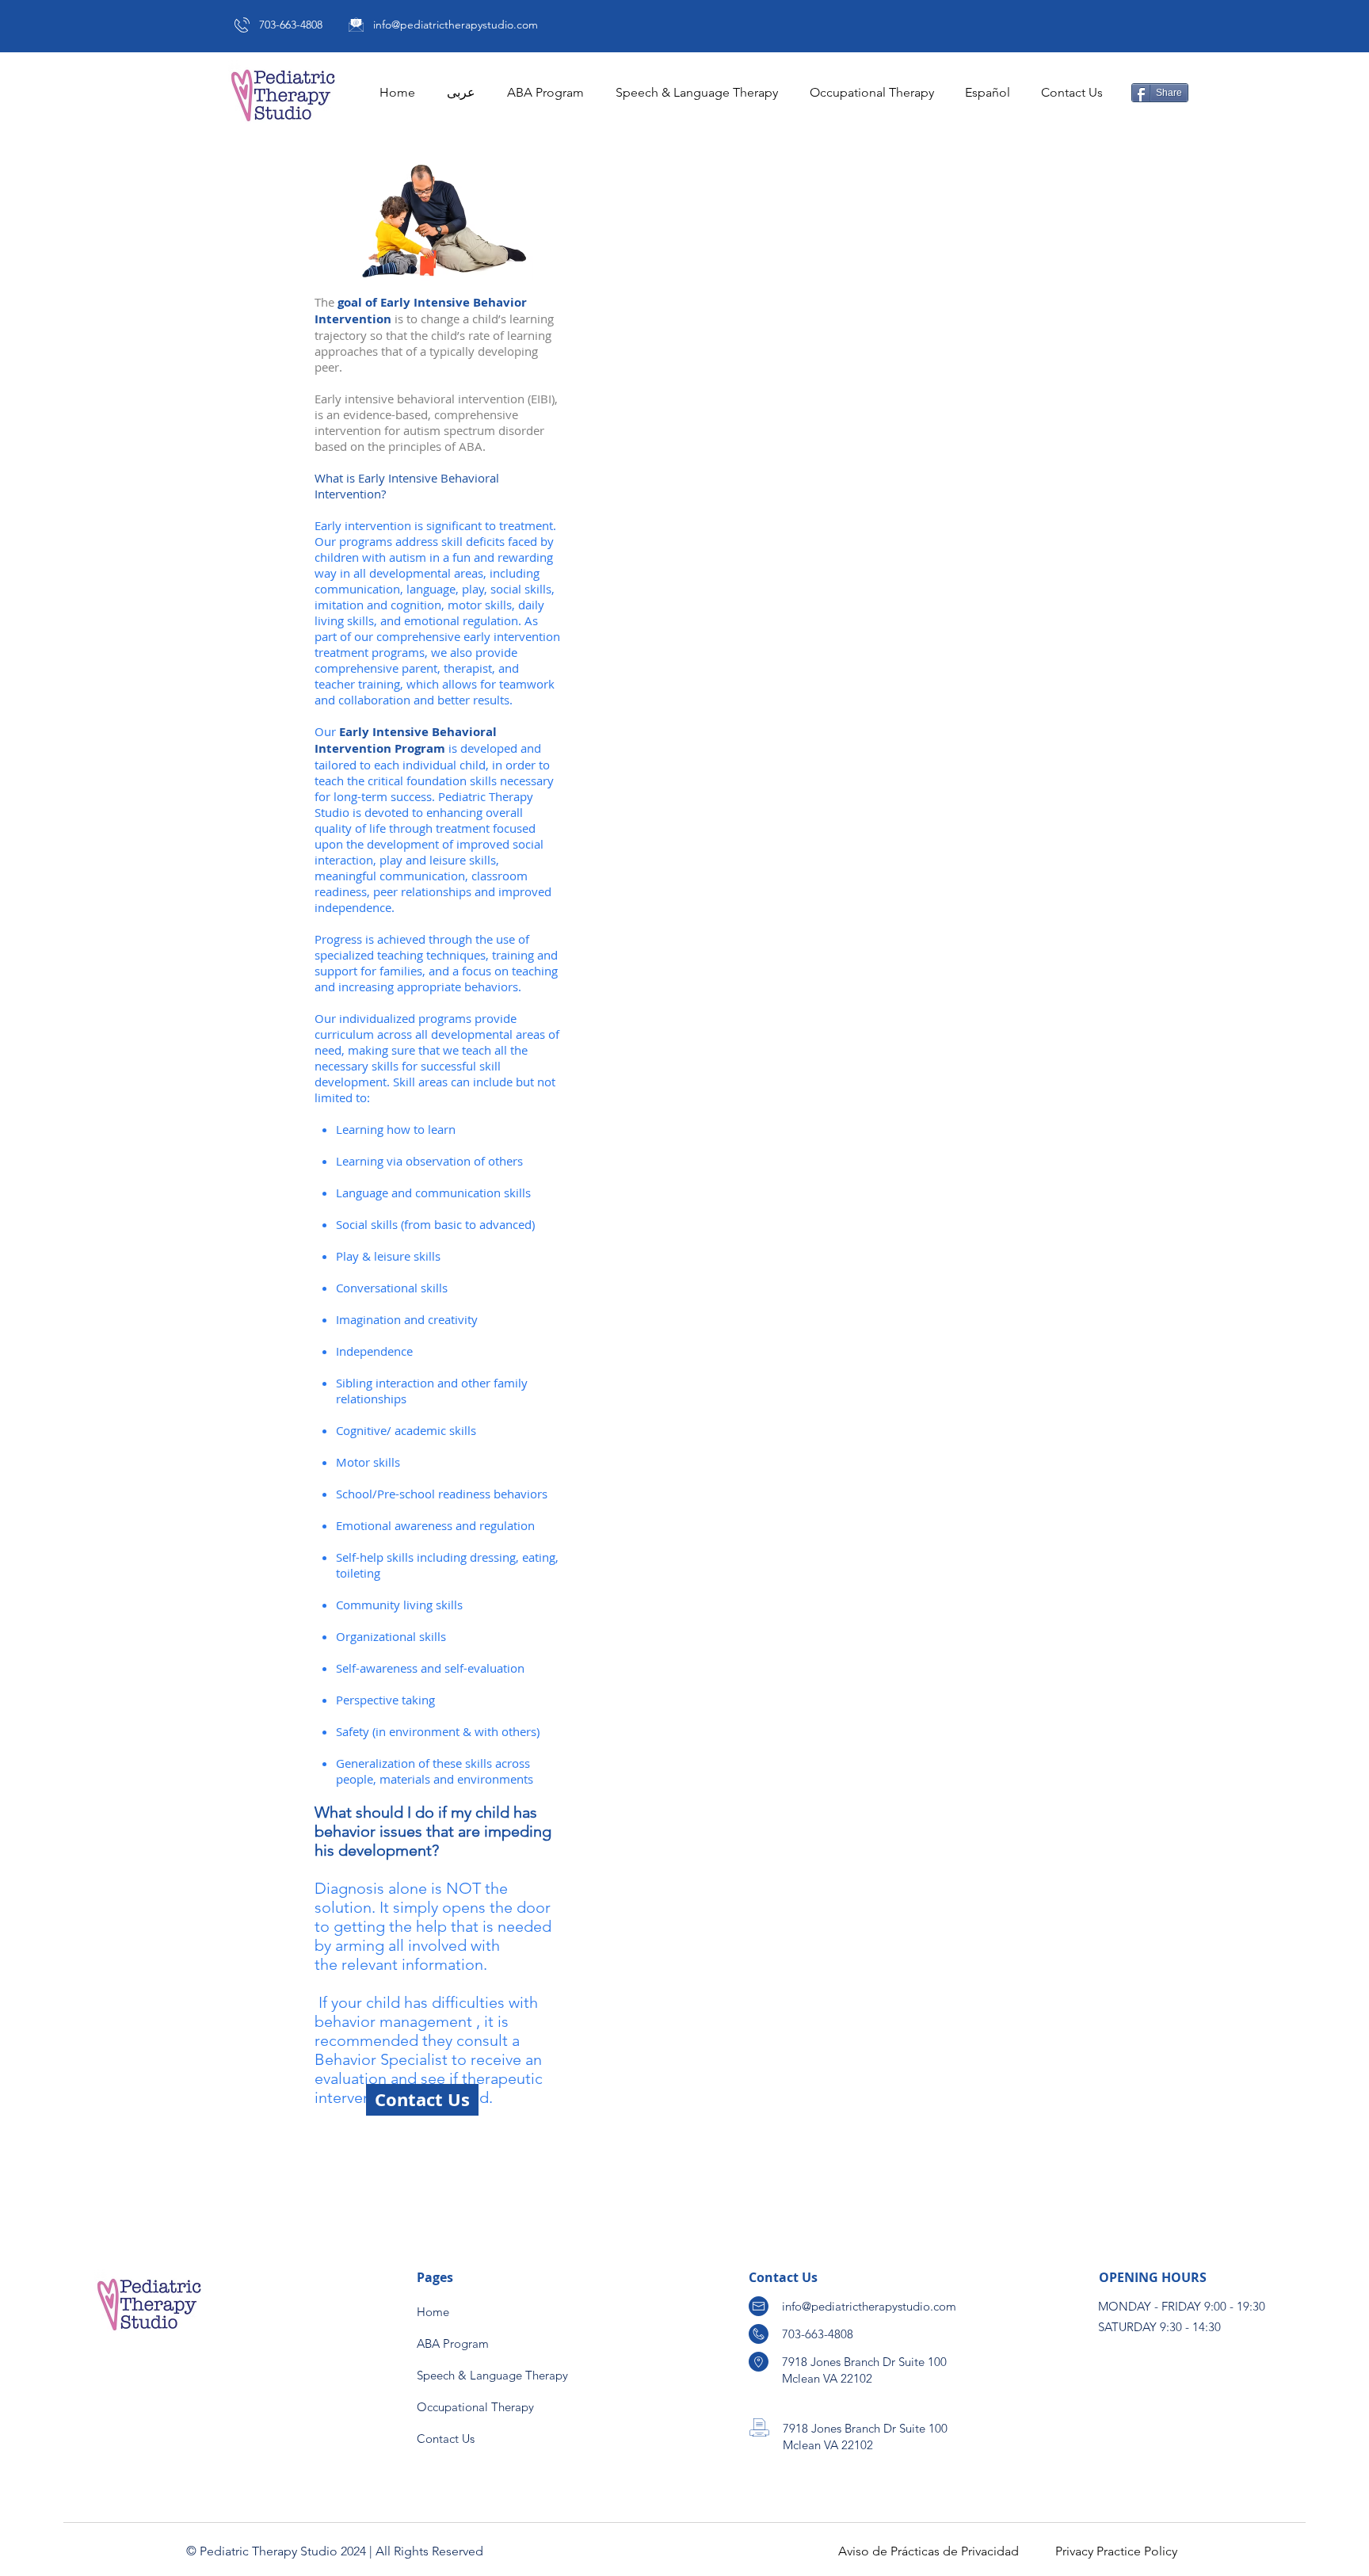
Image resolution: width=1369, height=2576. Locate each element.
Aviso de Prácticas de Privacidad (929, 2551)
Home (433, 2312)
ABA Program (453, 2343)
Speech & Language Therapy (492, 2375)
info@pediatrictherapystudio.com (456, 25)
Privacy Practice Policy (1116, 2551)
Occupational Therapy (475, 2407)
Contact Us (446, 2439)
